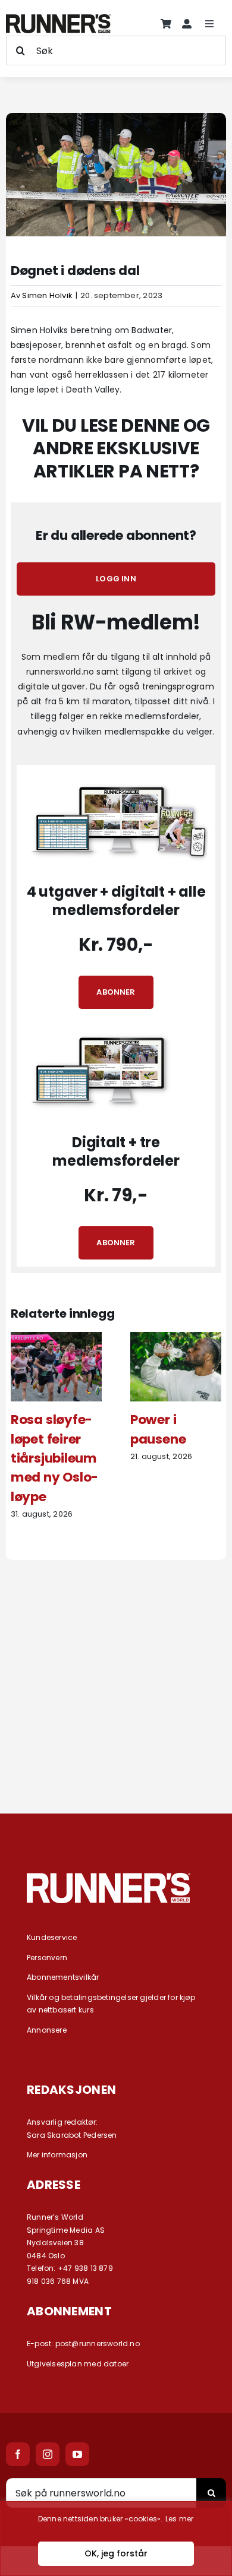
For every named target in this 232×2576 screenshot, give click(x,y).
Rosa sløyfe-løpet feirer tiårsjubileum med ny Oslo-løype (54, 1458)
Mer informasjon (57, 2155)
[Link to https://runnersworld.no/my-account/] (187, 24)
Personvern (47, 1958)
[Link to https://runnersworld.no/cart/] (166, 24)
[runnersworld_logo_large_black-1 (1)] (58, 18)
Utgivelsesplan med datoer (78, 2364)
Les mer (179, 2519)
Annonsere (47, 2030)
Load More (116, 1750)
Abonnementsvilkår (63, 1977)
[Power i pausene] (176, 1338)
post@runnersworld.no (98, 2344)
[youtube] (77, 2454)
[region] (116, 2539)
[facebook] (18, 2454)
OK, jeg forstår (116, 2553)
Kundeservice (52, 1937)
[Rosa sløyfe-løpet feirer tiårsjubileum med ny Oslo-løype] (56, 1338)
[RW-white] (109, 1877)
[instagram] (48, 2454)
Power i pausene (158, 1429)
